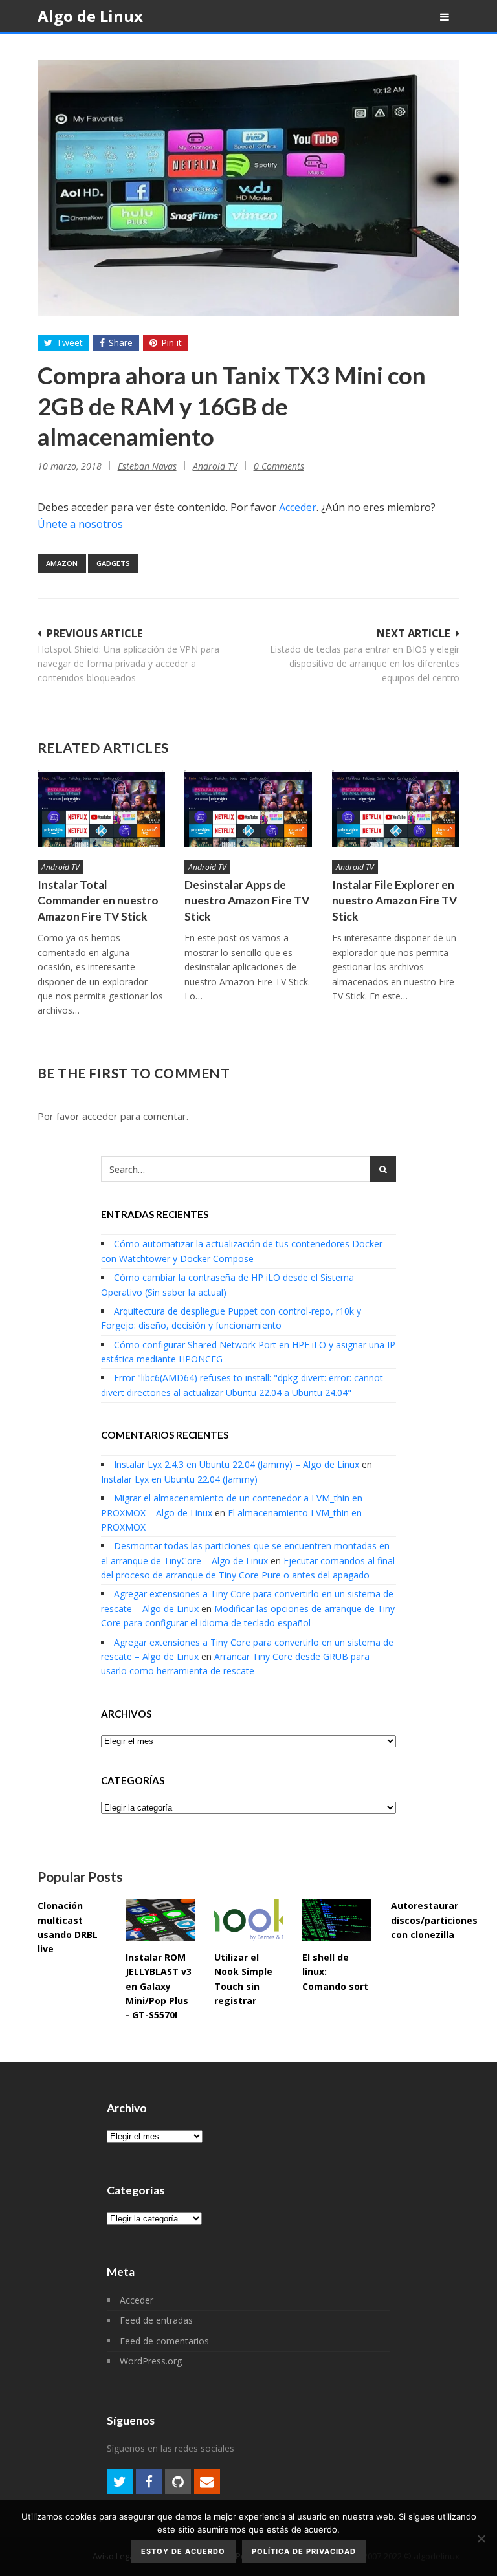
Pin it (171, 343)
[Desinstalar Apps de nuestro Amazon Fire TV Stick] (248, 809)
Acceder (298, 507)
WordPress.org (151, 2361)
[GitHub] (178, 2482)
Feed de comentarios (164, 2341)
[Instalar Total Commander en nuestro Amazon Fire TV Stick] (102, 809)
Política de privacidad (304, 2551)
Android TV (215, 466)
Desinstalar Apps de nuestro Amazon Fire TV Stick (247, 901)
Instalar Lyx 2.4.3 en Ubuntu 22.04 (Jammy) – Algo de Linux (237, 1464)
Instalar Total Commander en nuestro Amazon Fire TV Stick (98, 901)
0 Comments (279, 466)
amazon (62, 563)
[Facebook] (149, 2482)
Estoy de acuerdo (183, 2551)
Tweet (70, 343)
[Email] (207, 2482)
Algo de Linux (90, 16)
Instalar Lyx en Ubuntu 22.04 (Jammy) (179, 1479)
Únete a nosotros (80, 524)
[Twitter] (120, 2482)
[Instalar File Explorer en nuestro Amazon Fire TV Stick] (396, 809)
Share (121, 343)
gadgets (113, 563)
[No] (481, 2538)
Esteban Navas (147, 466)
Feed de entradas (156, 2320)
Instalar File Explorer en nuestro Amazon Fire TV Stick (394, 901)
